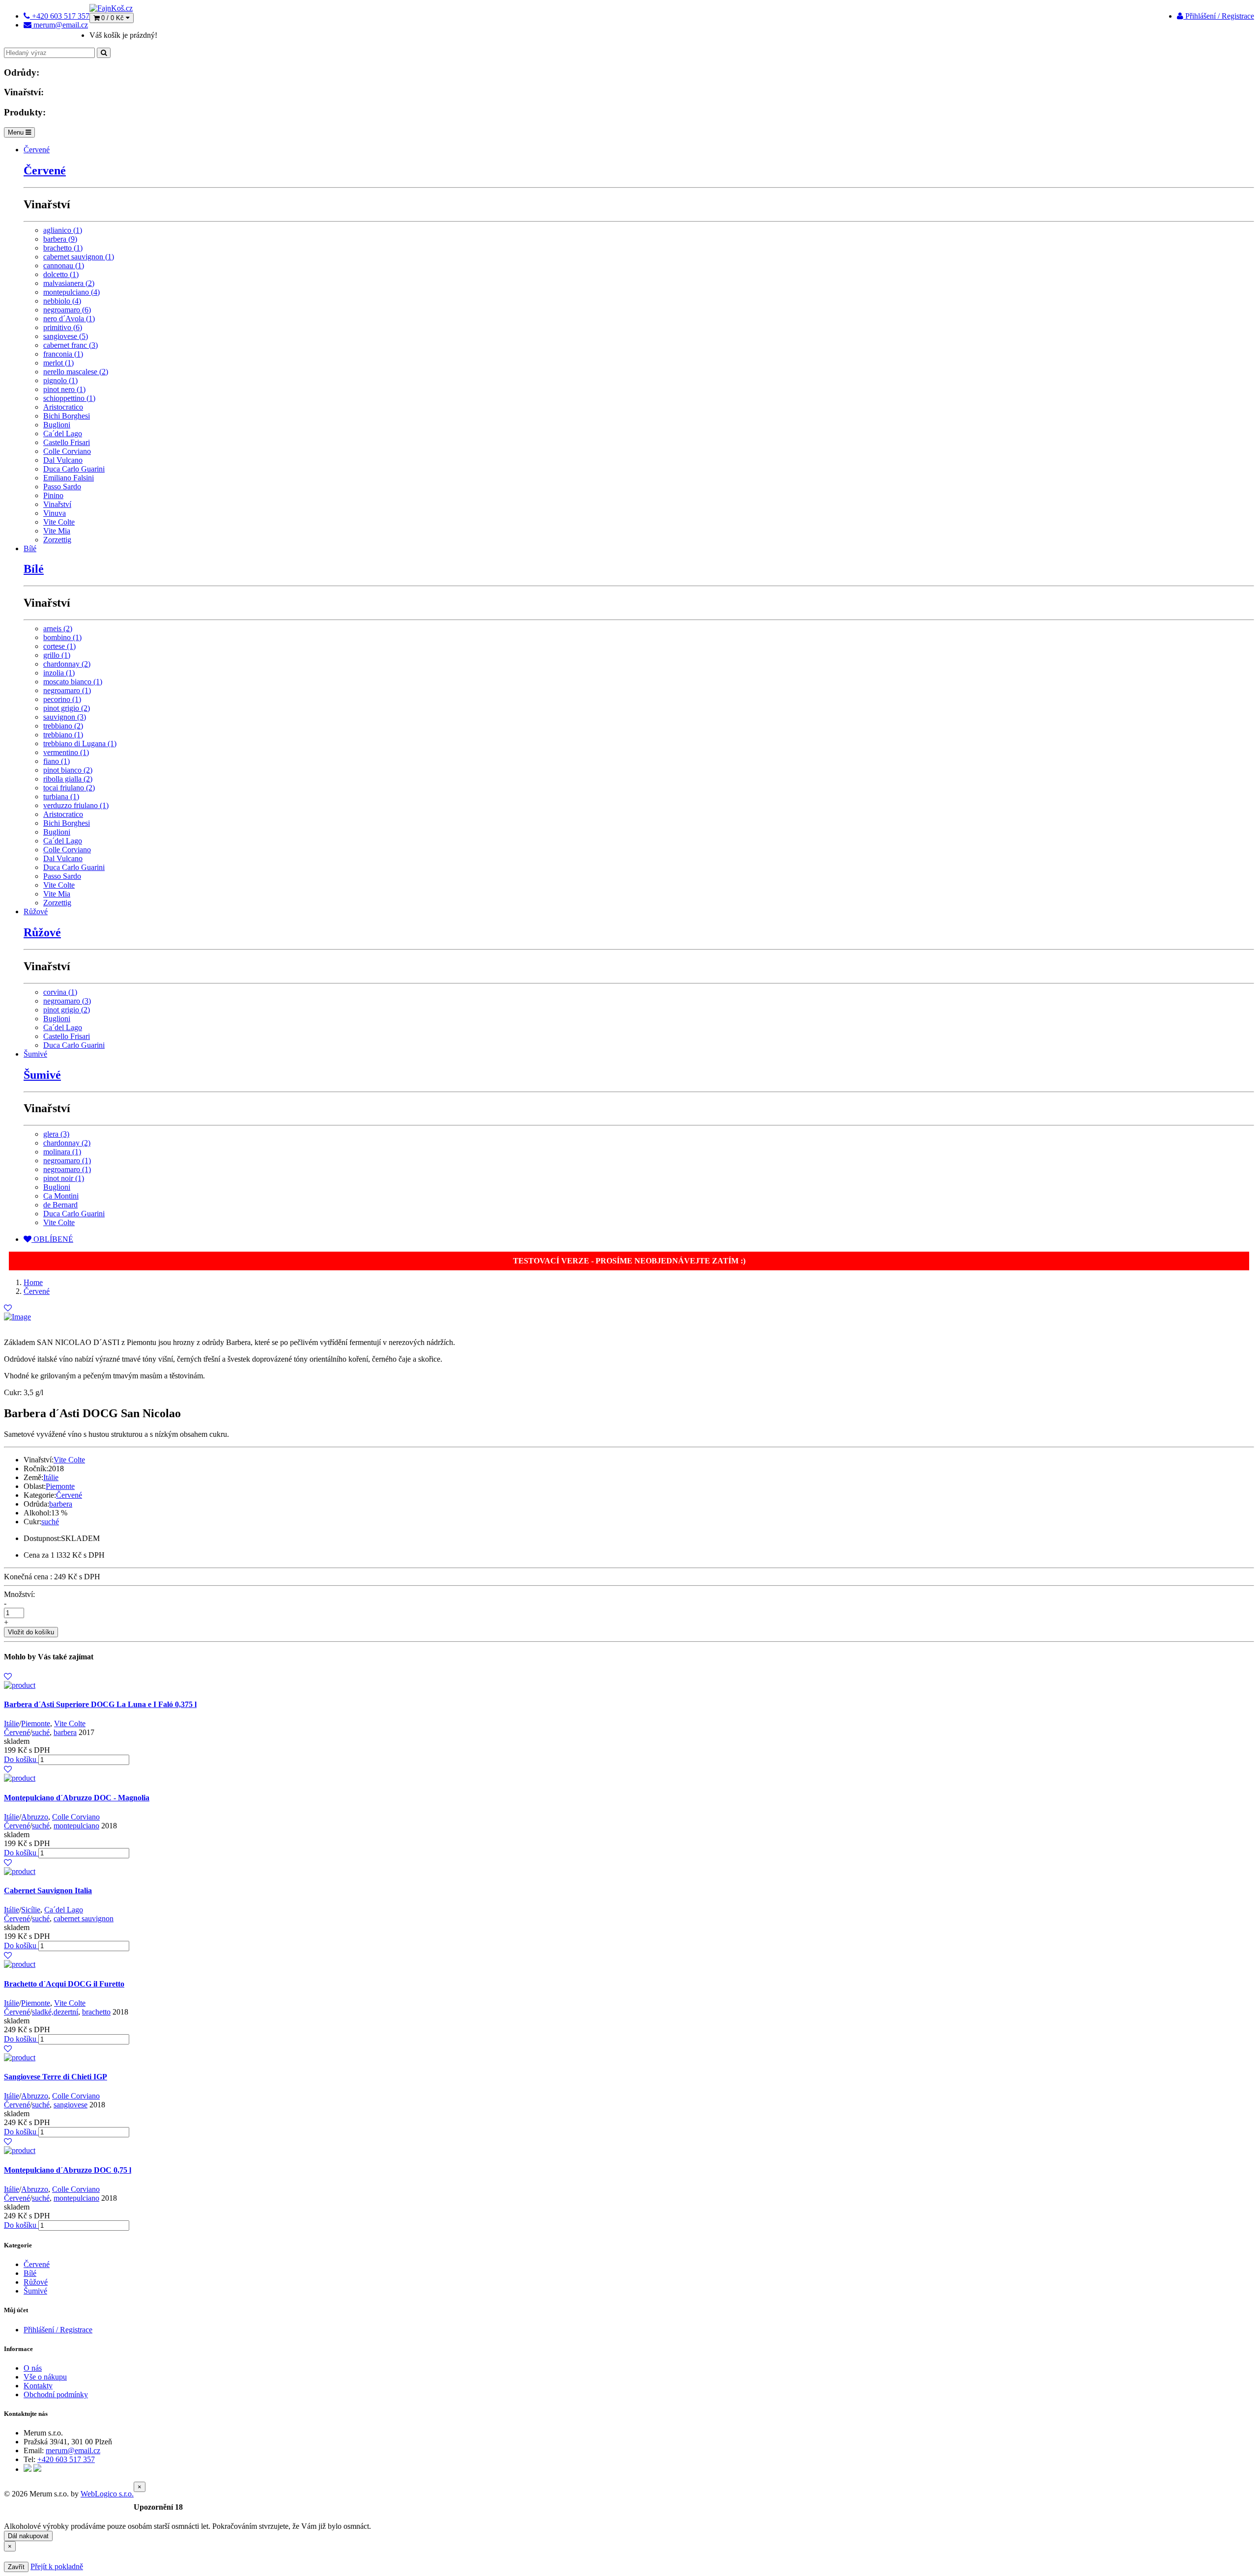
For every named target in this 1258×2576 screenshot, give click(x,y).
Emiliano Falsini (69, 478)
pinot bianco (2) (68, 770)
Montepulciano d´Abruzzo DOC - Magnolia (77, 1798)
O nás (33, 2368)
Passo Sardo (62, 487)
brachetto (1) (63, 248)
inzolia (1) (59, 673)
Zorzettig (57, 540)
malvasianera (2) (69, 283)
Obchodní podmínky (56, 2394)
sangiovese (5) (66, 336)
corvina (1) (60, 992)
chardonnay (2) (67, 664)
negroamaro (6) (67, 310)
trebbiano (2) (63, 726)
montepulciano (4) (71, 292)
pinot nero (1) (64, 389)
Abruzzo (35, 1817)
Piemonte (60, 1486)
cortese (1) (59, 646)
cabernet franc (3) (71, 345)
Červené (37, 150)
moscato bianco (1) (73, 682)
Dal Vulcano (63, 460)
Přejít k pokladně (57, 2566)
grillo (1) (57, 655)
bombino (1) (62, 637)
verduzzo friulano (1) (76, 805)
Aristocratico (63, 407)
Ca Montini (61, 1196)
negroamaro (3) (67, 1001)
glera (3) (56, 1134)
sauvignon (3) (65, 717)
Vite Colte (59, 522)
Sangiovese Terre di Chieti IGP (56, 2077)
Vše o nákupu (45, 2377)
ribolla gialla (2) (68, 779)
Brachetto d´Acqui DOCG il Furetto (64, 1984)
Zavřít (16, 2567)
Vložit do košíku (31, 1632)
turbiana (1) (61, 797)
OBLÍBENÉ (52, 1239)
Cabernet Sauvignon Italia (48, 1890)
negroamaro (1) (67, 690)
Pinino (53, 495)
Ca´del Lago (63, 434)
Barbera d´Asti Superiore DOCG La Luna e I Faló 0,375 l (100, 1704)
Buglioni (57, 425)
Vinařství (57, 504)
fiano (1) (57, 761)
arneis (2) (58, 629)
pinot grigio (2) (67, 708)
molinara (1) (62, 1152)
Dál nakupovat (28, 2536)
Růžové (36, 911)
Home (33, 1282)
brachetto (96, 2012)
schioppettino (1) (69, 398)
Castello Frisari (67, 442)
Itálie (51, 1477)
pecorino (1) (62, 699)
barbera (61, 1504)
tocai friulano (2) (69, 788)
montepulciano (76, 1826)
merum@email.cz (73, 2450)
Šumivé (35, 1054)
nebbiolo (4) (62, 301)
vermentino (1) (66, 752)
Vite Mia (57, 531)
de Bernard (60, 1205)
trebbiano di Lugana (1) (80, 743)
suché (50, 1522)
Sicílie (31, 1910)
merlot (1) (58, 363)
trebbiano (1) (63, 735)
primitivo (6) (63, 327)
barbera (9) (60, 239)
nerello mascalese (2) (76, 372)
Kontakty (38, 2386)
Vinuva (55, 513)
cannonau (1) (64, 266)
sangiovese (71, 2105)
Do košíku (21, 1759)
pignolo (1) (60, 380)
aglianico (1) (63, 230)
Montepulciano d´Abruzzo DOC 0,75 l (68, 2170)
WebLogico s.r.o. (107, 2494)
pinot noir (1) (64, 1178)
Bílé (30, 548)
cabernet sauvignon (84, 1918)
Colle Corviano (67, 451)
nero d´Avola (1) (69, 319)
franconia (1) (63, 354)
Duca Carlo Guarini (74, 469)
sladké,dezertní (55, 2012)
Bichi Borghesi (67, 416)
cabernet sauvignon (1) (79, 257)
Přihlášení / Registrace (1219, 16)
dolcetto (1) (61, 274)
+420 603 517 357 (66, 2459)
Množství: (19, 1594)
